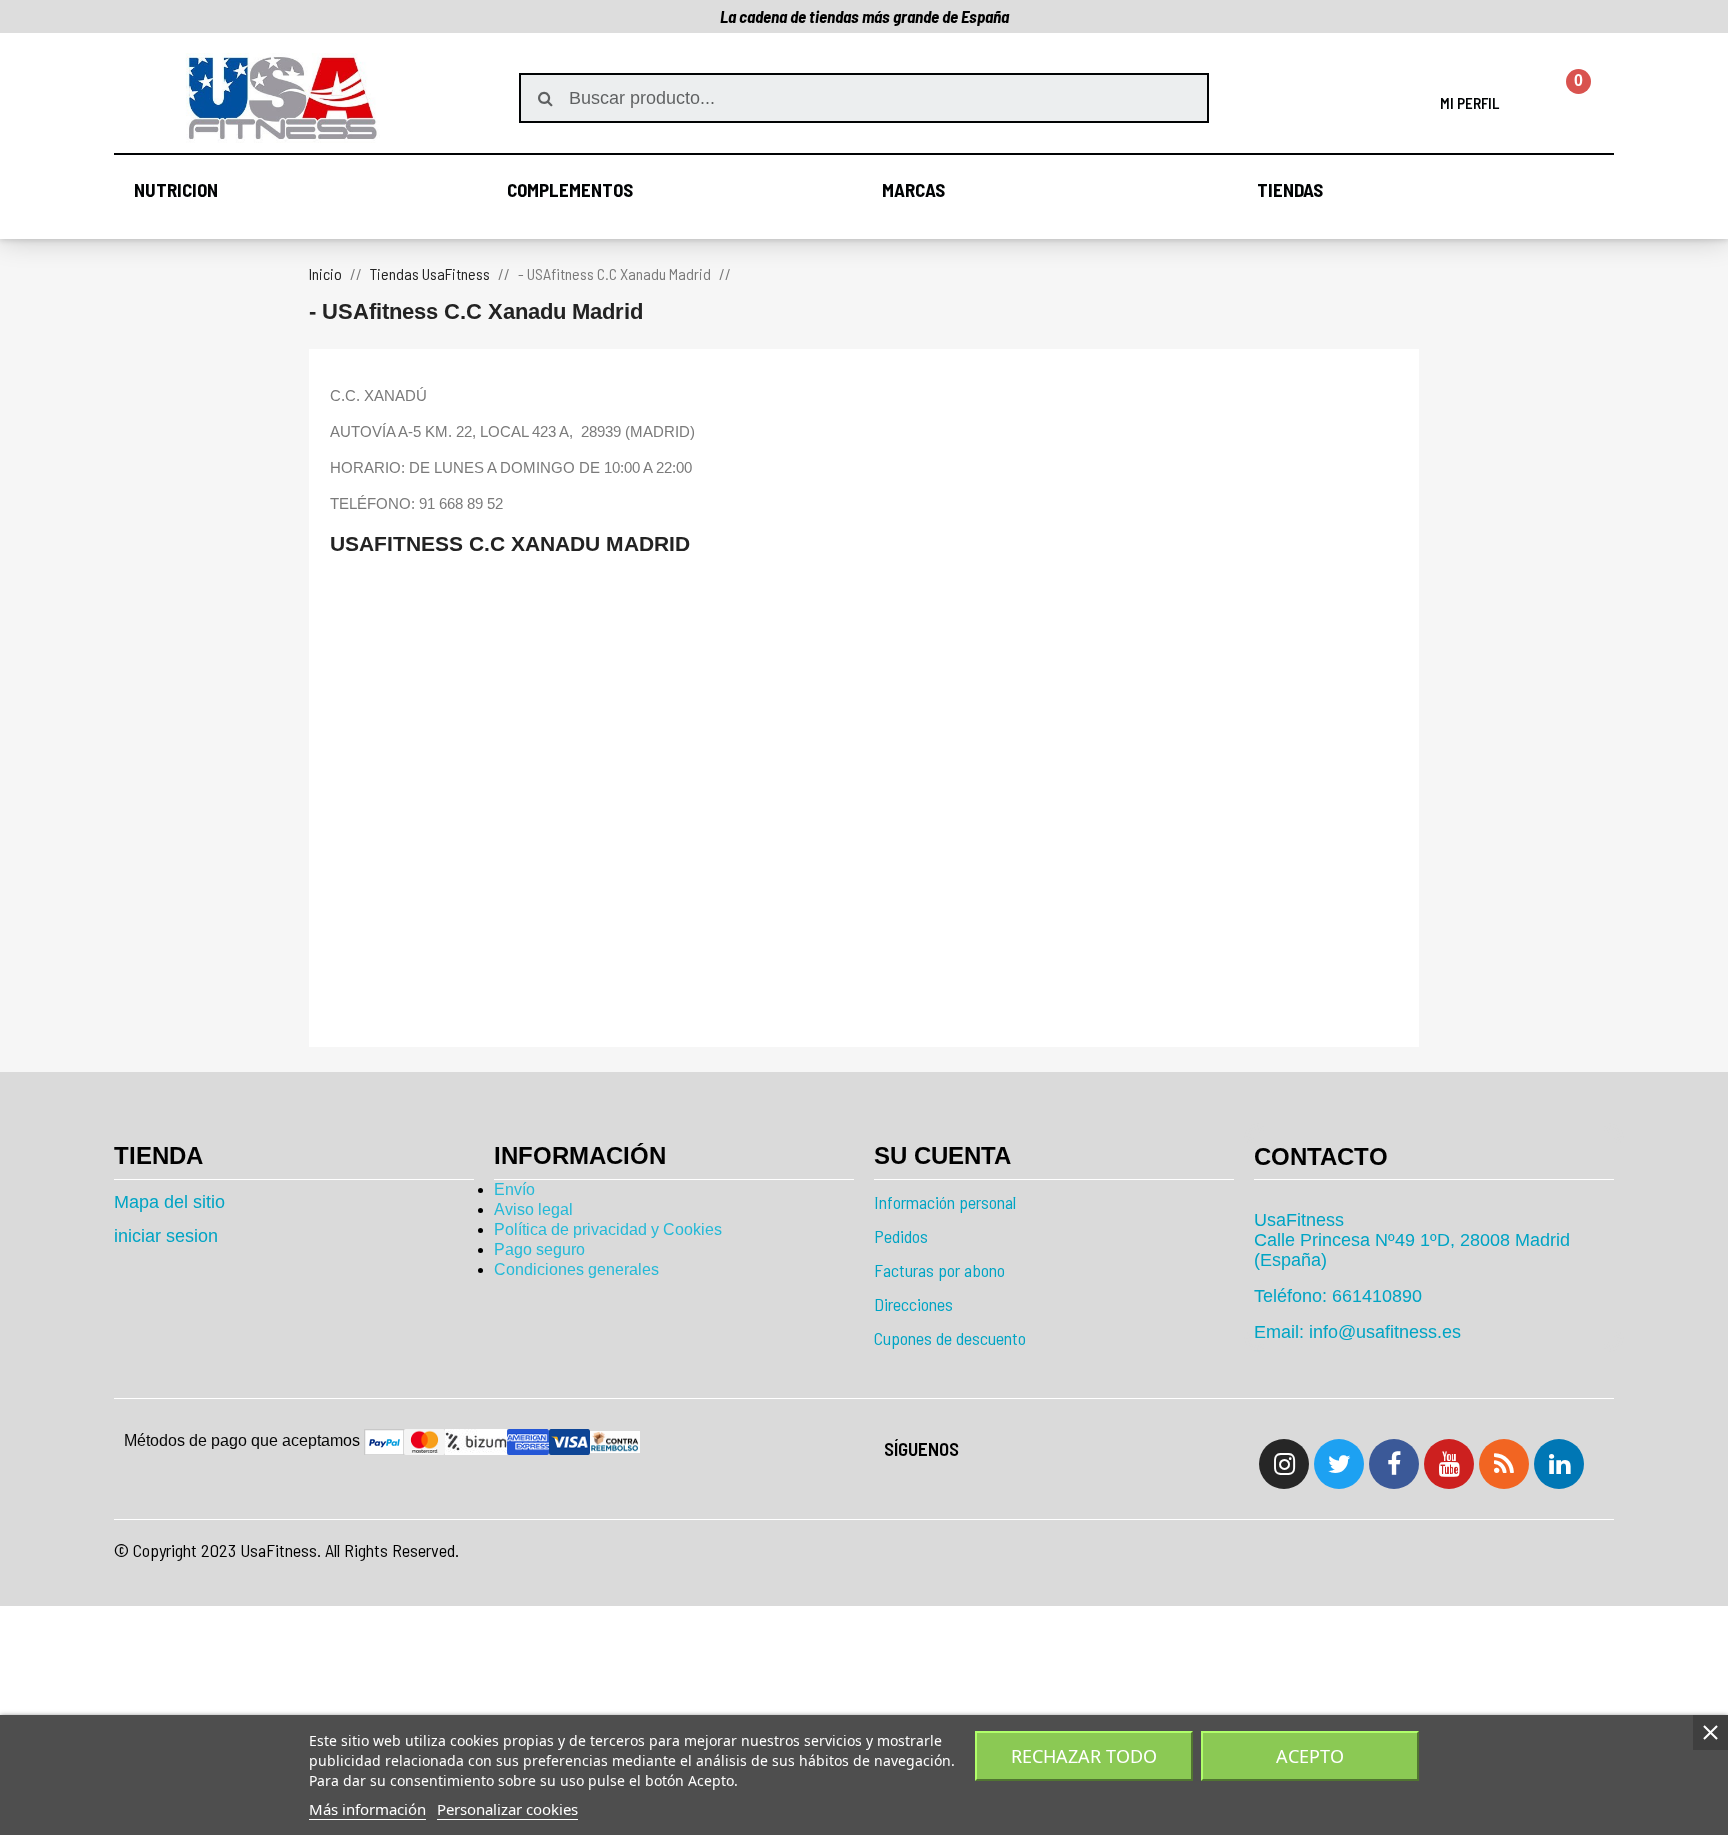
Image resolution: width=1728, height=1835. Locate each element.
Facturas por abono (939, 1270)
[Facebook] (1394, 1464)
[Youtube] (1449, 1464)
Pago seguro (539, 1249)
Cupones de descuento (950, 1338)
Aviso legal (533, 1209)
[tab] (1434, 1156)
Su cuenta (942, 1155)
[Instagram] (1284, 1464)
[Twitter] (1339, 1464)
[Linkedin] (1559, 1464)
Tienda (158, 1155)
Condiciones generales (576, 1269)
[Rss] (1504, 1464)
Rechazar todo (1084, 1756)
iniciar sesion (166, 1236)
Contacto (1321, 1156)
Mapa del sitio (169, 1202)
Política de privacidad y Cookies (608, 1229)
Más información (367, 1809)
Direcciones (913, 1304)
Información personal (945, 1202)
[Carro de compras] (1566, 98)
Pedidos (901, 1236)
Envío (514, 1189)
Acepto (1310, 1756)
